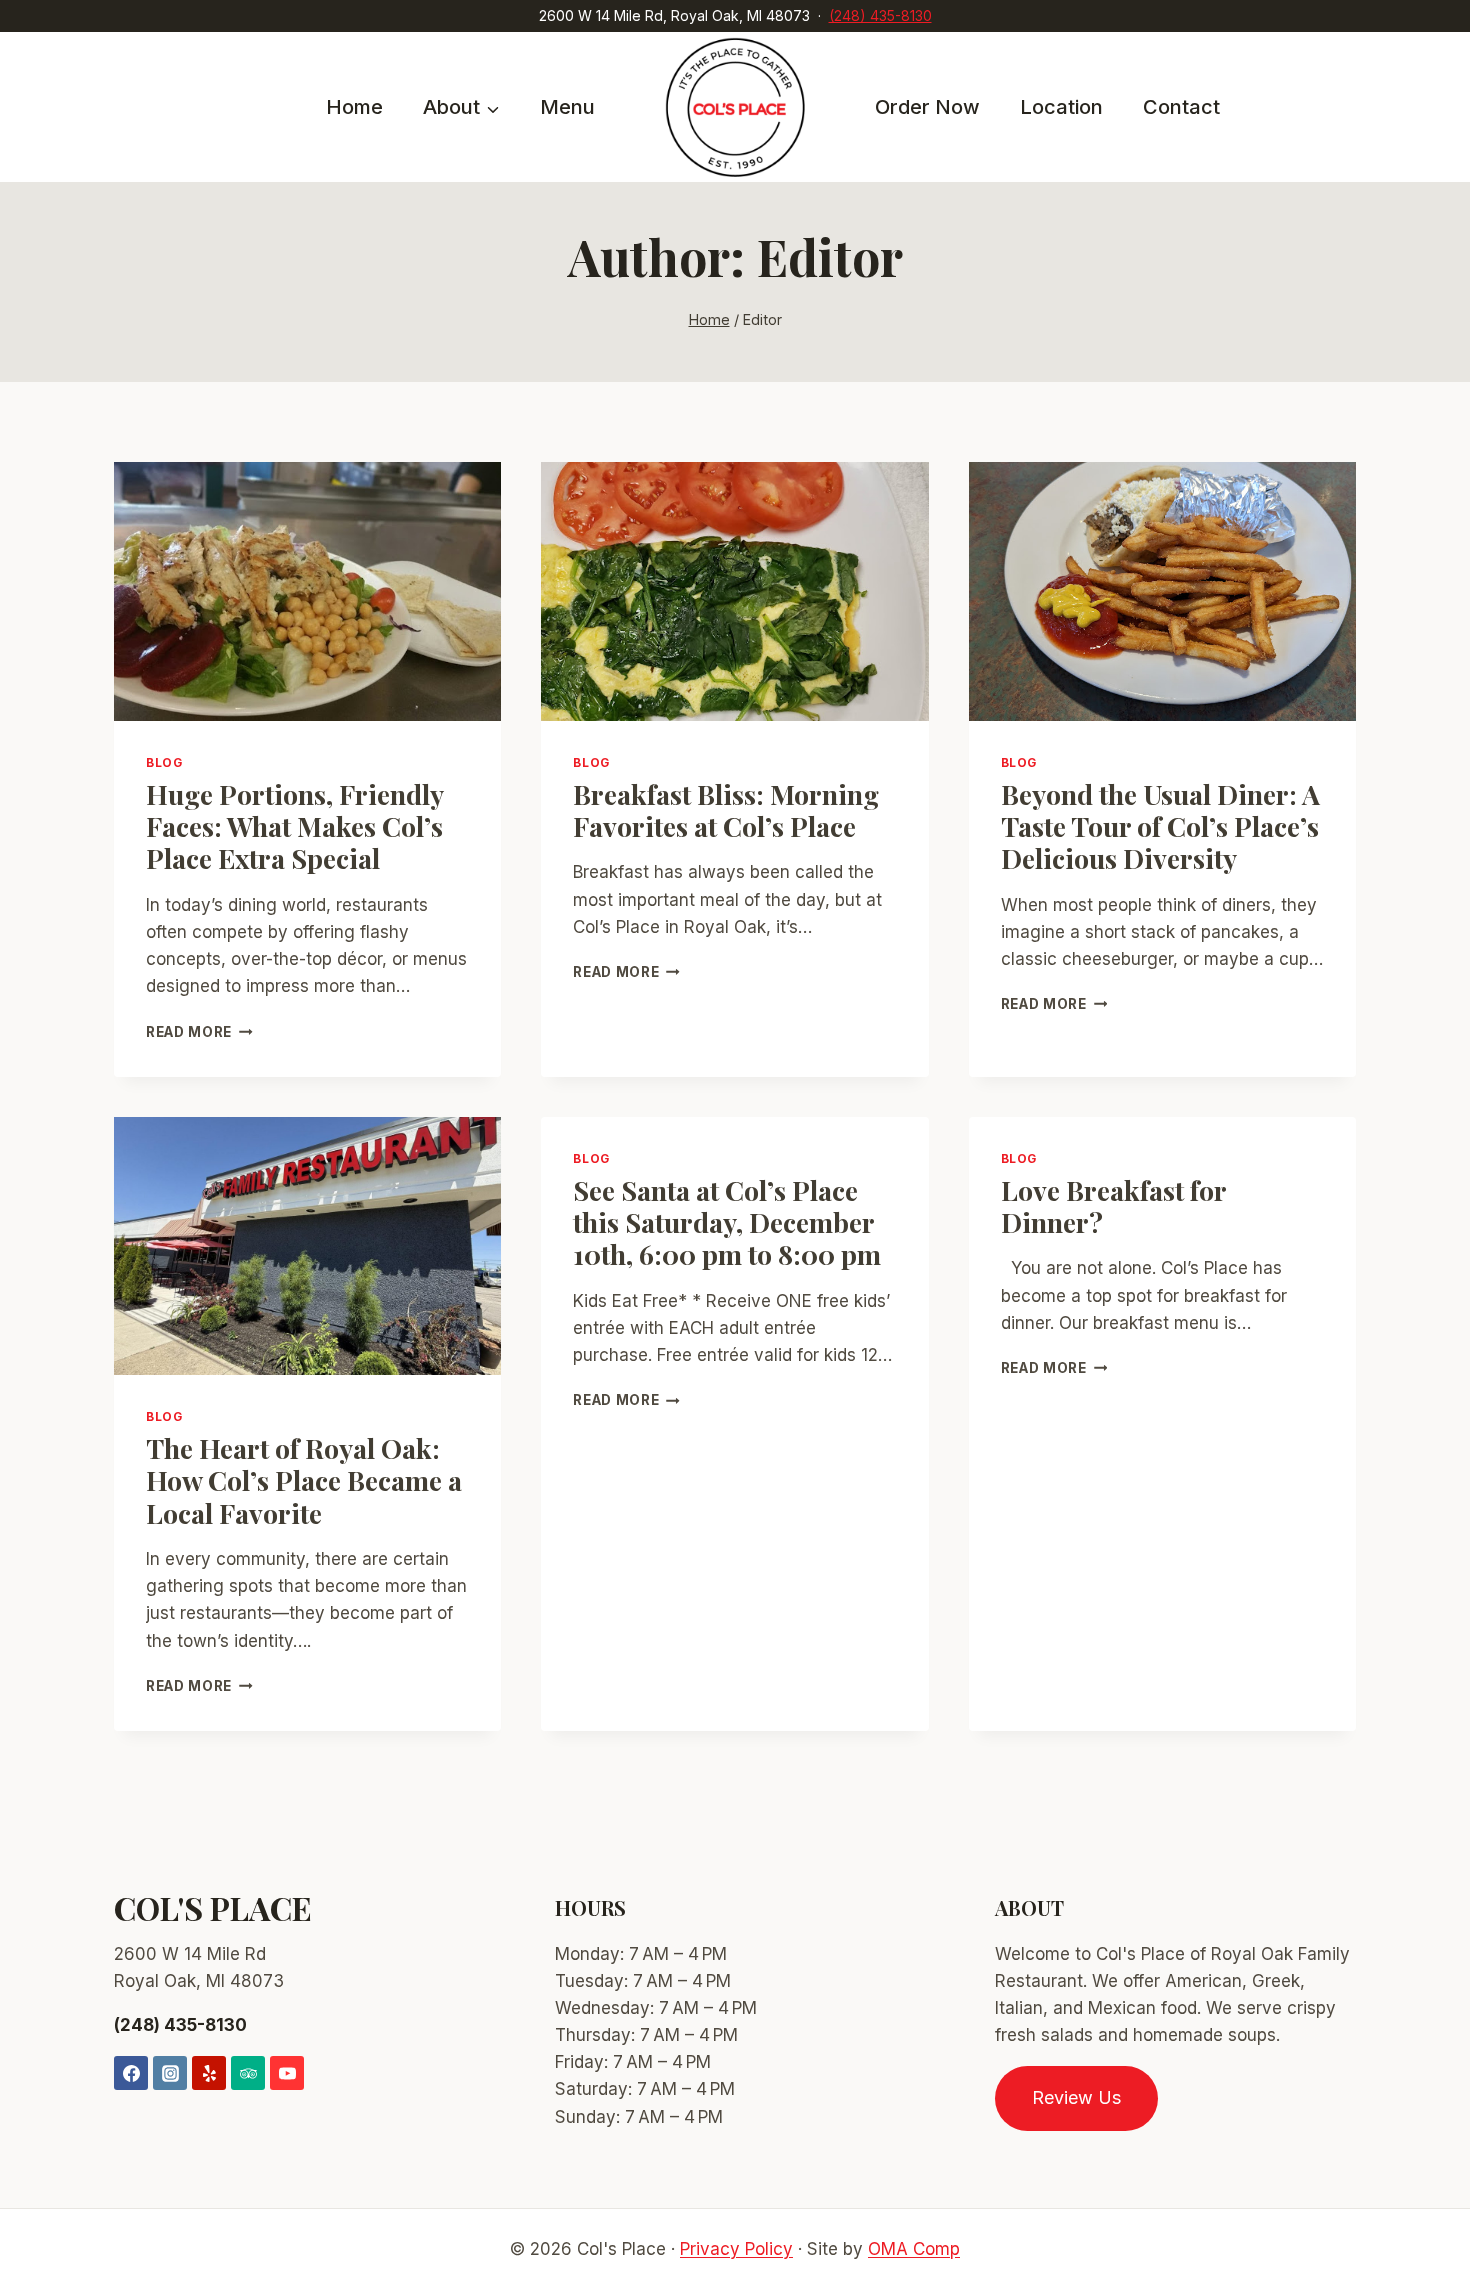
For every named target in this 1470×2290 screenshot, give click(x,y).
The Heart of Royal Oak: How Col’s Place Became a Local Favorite (304, 1480)
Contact (1181, 107)
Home (354, 107)
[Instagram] (170, 2073)
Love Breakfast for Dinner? (1113, 1206)
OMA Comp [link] (914, 2249)
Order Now (927, 107)
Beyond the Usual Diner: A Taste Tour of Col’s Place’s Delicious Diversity (1160, 826)
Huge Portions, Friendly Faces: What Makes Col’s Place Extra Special (294, 826)
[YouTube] (287, 2073)
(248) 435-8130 (880, 15)
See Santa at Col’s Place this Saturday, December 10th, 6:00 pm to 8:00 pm (727, 1222)
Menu (567, 107)
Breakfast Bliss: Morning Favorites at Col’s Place (726, 810)
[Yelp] (209, 2073)
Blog (164, 762)
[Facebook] (131, 2073)
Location (1061, 107)
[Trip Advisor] (248, 2073)
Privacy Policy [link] (736, 2249)
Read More (199, 1032)
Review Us (1076, 2097)
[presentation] (307, 591)
